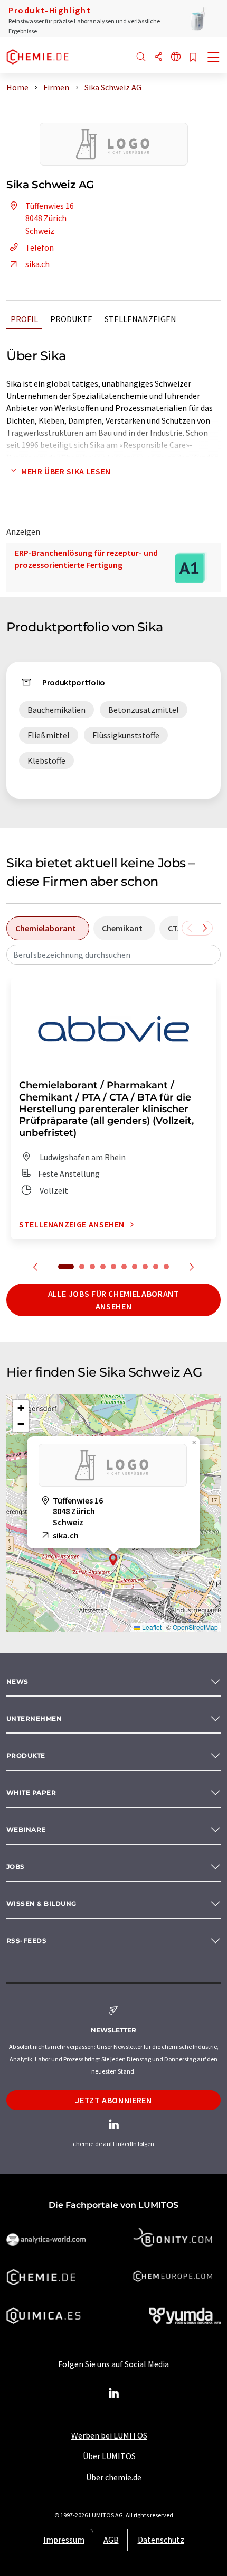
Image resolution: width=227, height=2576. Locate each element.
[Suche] (141, 57)
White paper (31, 1793)
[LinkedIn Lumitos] (113, 2394)
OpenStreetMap (195, 1627)
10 (166, 1267)
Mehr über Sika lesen (66, 471)
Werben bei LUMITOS (109, 2435)
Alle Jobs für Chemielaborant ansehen (114, 1300)
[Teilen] (158, 57)
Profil (24, 319)
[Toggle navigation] (214, 58)
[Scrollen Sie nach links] (190, 928)
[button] (113, 1560)
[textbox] (113, 955)
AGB (111, 2540)
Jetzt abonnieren (113, 2100)
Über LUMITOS (109, 2456)
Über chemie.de (114, 2477)
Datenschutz (161, 2540)
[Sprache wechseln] (176, 57)
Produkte (71, 319)
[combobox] (113, 955)
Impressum (64, 2540)
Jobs (16, 1867)
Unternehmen (34, 1718)
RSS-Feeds (26, 1941)
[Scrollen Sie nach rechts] (205, 928)
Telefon (40, 247)
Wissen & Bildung (41, 1904)
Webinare (26, 1830)
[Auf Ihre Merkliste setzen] (193, 58)
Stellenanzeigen (140, 319)
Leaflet (151, 1627)
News (17, 1681)
